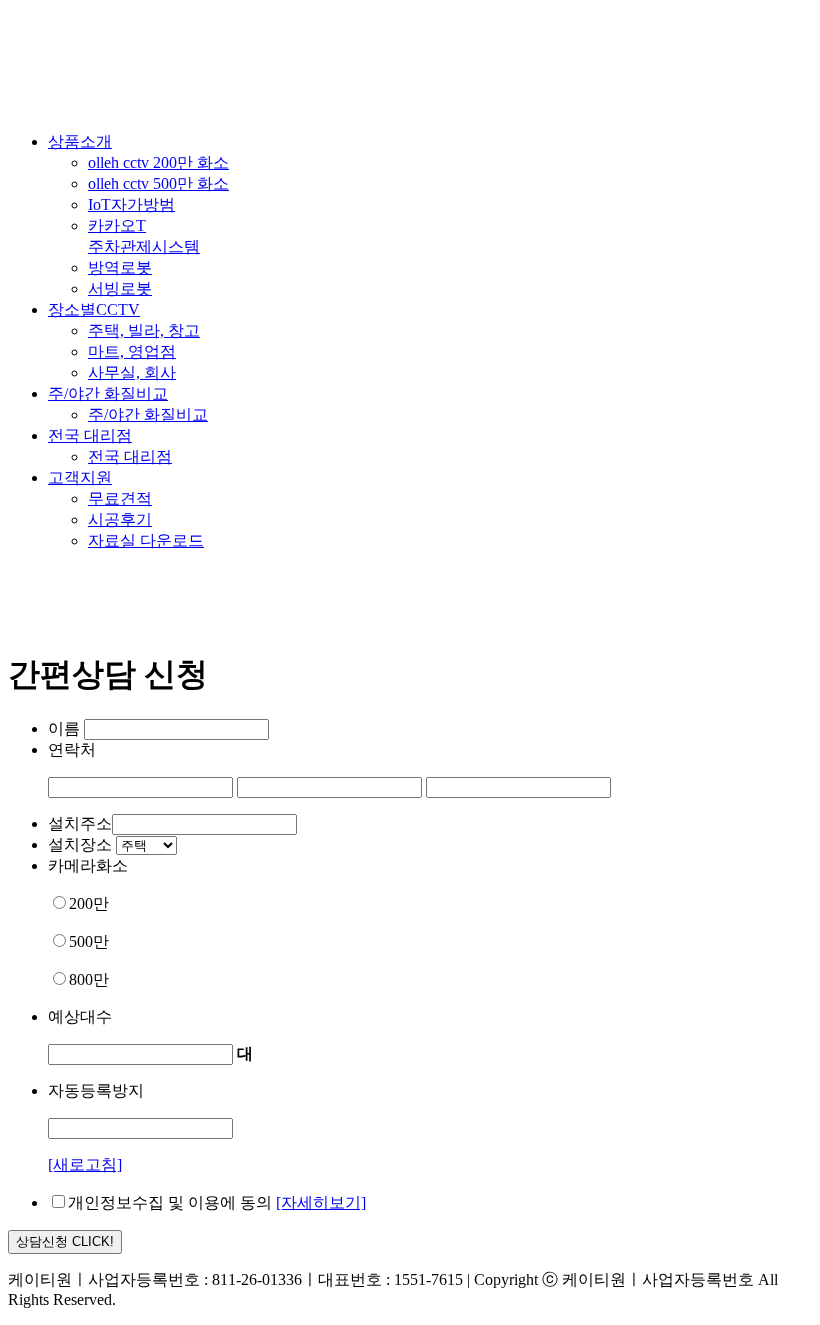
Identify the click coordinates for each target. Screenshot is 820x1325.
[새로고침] (85, 1164)
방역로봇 (120, 267)
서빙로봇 (120, 288)
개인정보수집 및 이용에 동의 (170, 1202)
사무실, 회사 (132, 372)
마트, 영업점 (132, 351)
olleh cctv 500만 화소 (158, 183)
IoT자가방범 (131, 204)
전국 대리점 (90, 435)
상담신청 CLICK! (65, 1241)
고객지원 (80, 477)
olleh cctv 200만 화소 (158, 162)
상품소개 (80, 141)
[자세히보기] (321, 1202)
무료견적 (120, 498)
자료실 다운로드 (146, 540)
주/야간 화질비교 (108, 393)
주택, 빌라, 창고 (144, 330)
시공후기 (120, 519)
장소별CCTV (94, 309)
